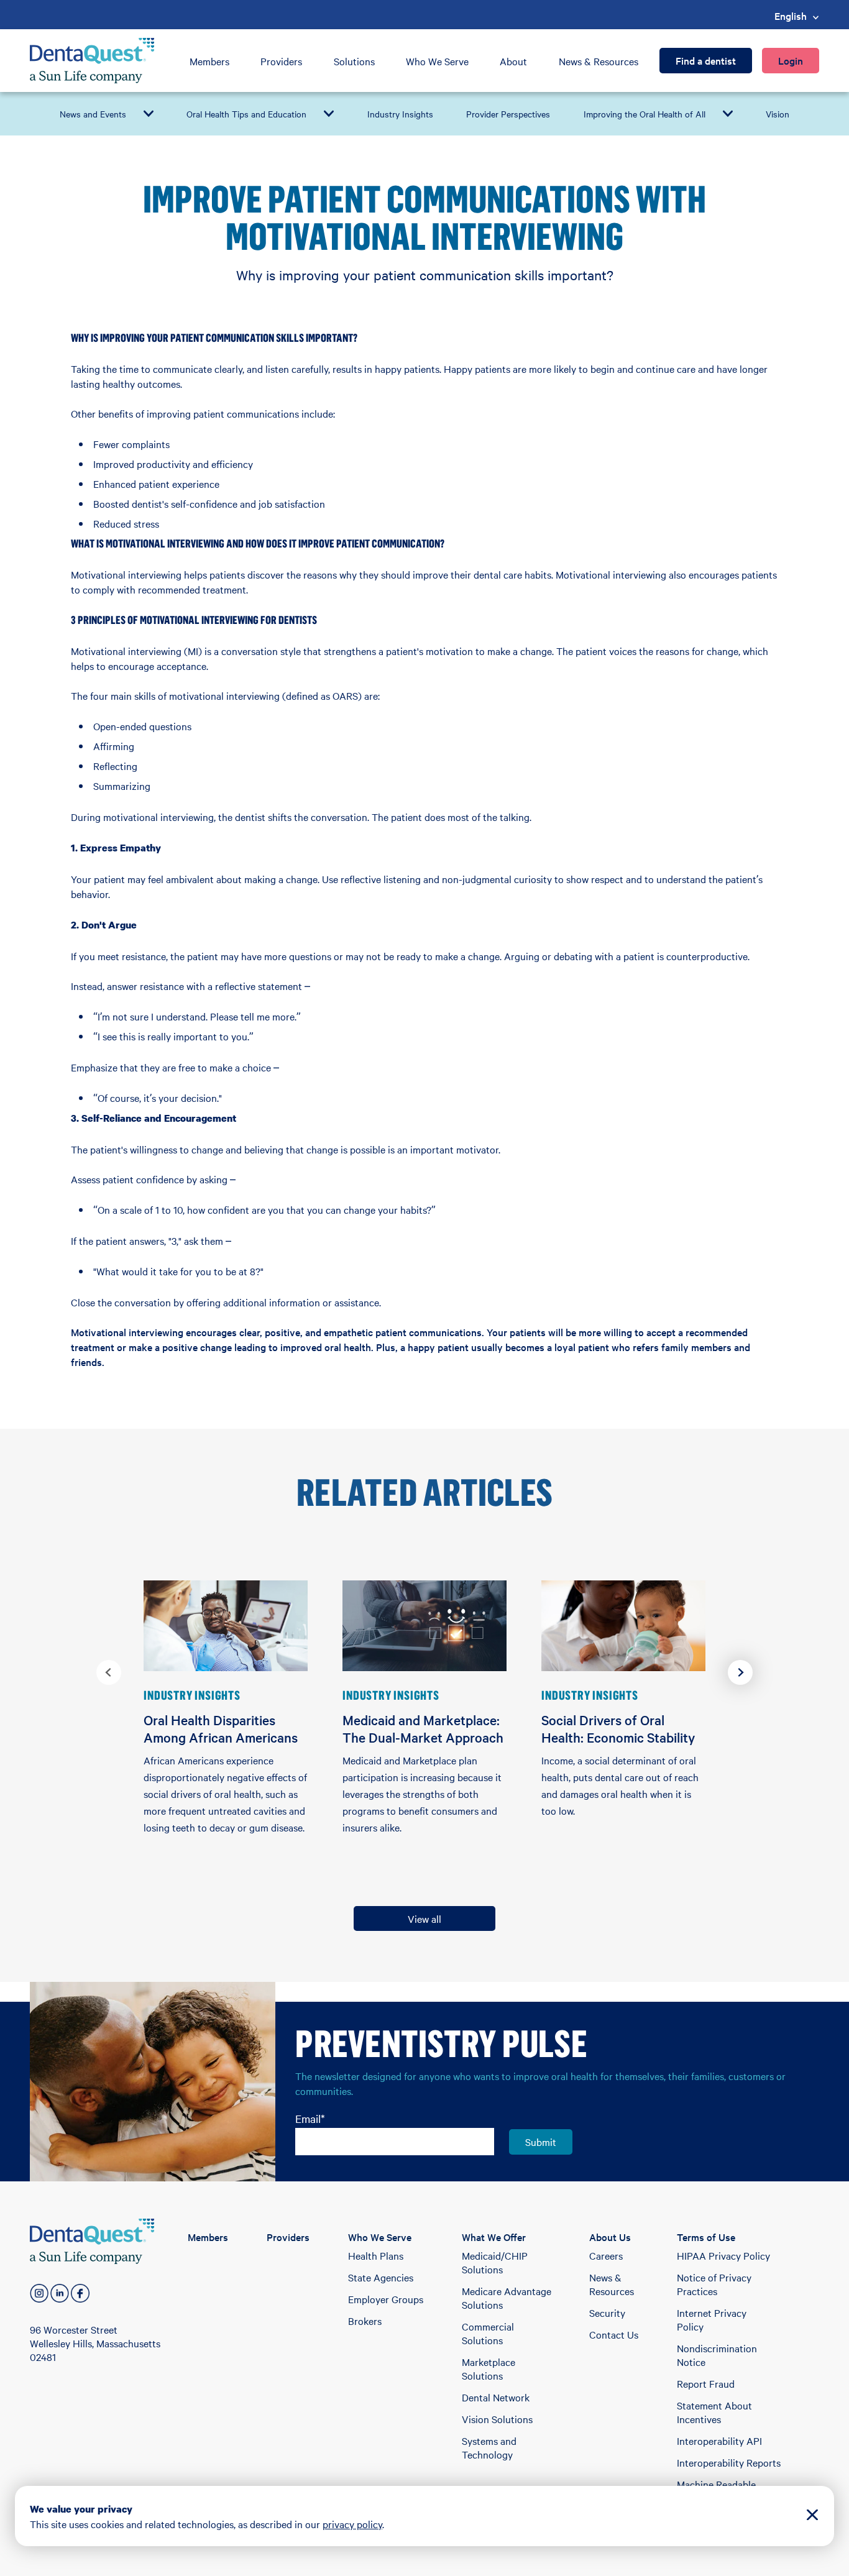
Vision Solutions (497, 2419)
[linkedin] (60, 2293)
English (791, 16)
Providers (281, 61)
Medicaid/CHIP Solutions (495, 2262)
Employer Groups (386, 2299)
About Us (610, 2237)
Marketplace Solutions (489, 2368)
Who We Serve (437, 61)
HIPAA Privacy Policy (723, 2255)
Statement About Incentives (714, 2412)
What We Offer (494, 2237)
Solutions (354, 61)
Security (607, 2312)
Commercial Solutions (488, 2333)
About (513, 61)
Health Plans (376, 2255)
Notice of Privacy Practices (714, 2284)
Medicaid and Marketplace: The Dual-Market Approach (423, 1728)
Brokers (365, 2321)
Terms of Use (706, 2237)
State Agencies (381, 2277)
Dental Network (496, 2397)
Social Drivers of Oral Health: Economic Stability (618, 1728)
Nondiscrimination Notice (717, 2355)
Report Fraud (706, 2383)
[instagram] (39, 2293)
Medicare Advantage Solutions (507, 2298)
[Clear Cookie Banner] (812, 2516)
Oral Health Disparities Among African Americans (221, 1728)
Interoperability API (719, 2441)
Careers (606, 2255)
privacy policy (352, 2524)
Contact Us (614, 2334)
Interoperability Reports (729, 2462)
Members (209, 61)
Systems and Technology (489, 2447)
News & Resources (599, 61)
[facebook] (80, 2293)
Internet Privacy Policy (712, 2319)
